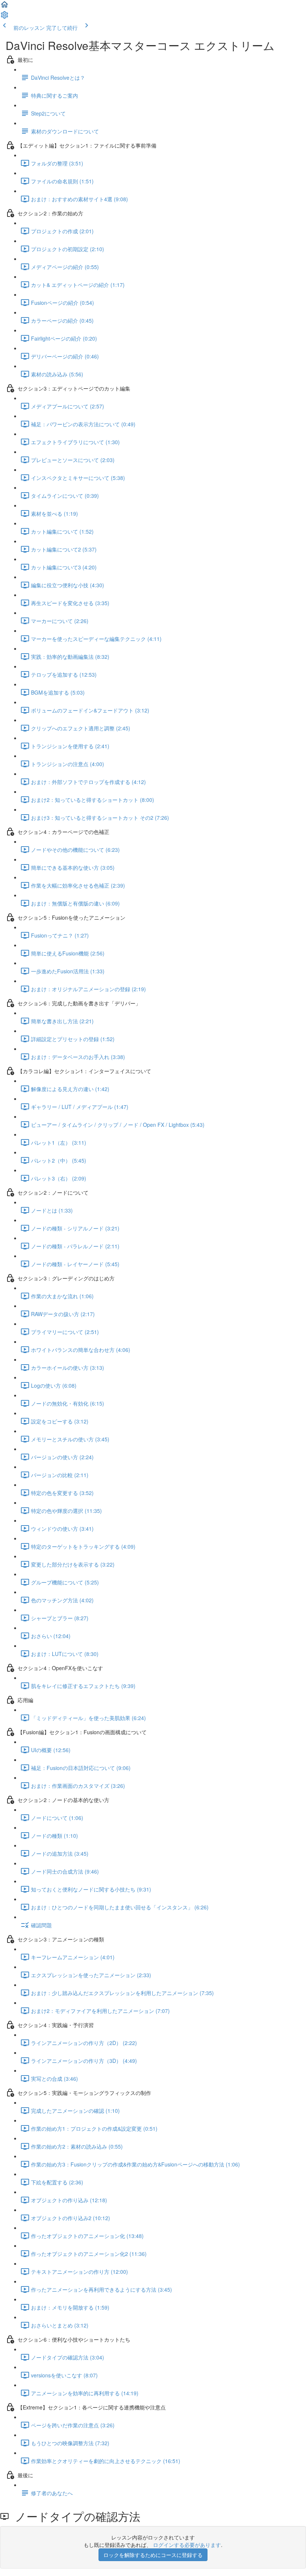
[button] (4, 7)
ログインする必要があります (187, 2545)
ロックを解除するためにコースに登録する (153, 2555)
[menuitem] (4, 17)
